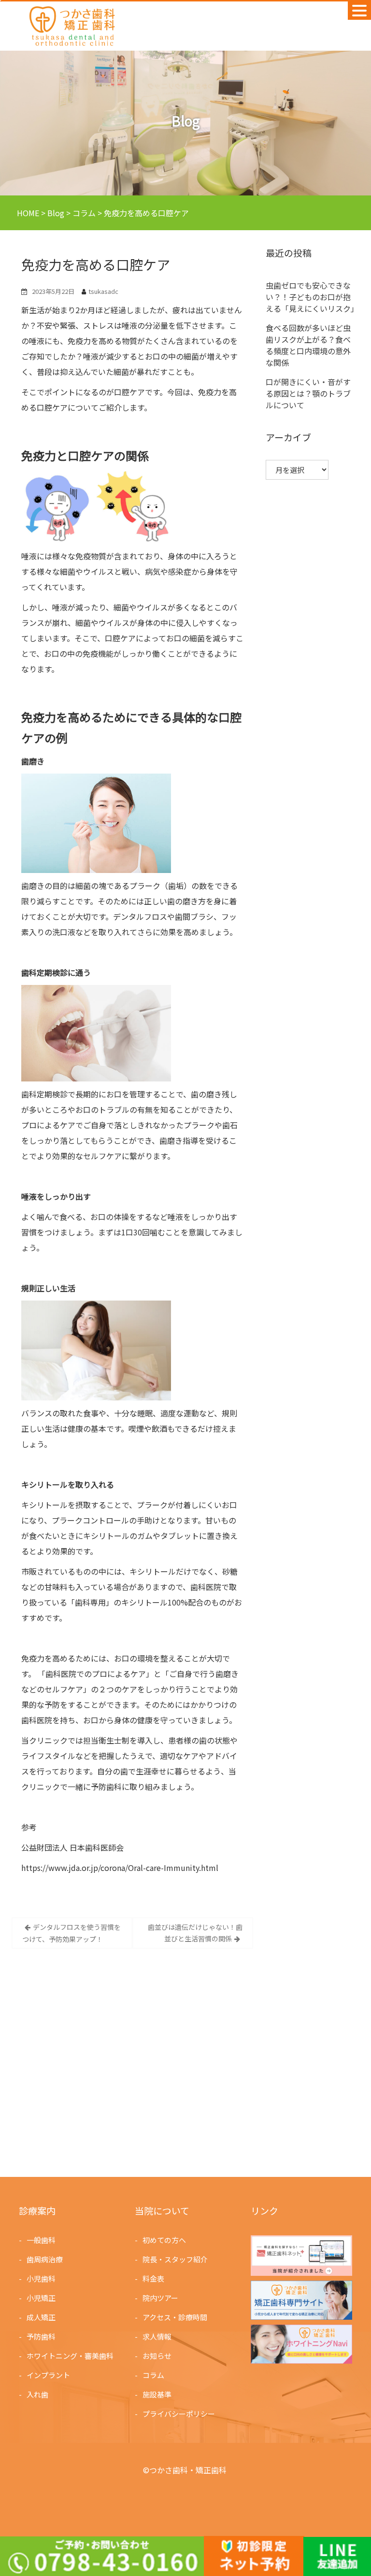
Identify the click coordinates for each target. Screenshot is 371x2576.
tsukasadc (103, 291)
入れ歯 (37, 2394)
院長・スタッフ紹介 (175, 2259)
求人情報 (157, 2336)
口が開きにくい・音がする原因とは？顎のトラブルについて (308, 393)
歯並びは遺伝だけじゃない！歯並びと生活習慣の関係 (195, 1933)
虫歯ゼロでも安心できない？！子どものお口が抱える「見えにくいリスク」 (312, 297)
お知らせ (157, 2356)
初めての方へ (164, 2240)
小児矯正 (41, 2298)
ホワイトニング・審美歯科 (70, 2356)
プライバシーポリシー (179, 2414)
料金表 (153, 2278)
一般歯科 (41, 2240)
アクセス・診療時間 (175, 2317)
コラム (153, 2375)
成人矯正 (41, 2317)
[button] (359, 10)
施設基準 (157, 2394)
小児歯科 (41, 2278)
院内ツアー (160, 2298)
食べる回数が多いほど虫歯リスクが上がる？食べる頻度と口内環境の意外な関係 (308, 345)
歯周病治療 (45, 2259)
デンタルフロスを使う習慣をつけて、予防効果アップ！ (71, 1933)
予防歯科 (41, 2336)
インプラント (48, 2375)
